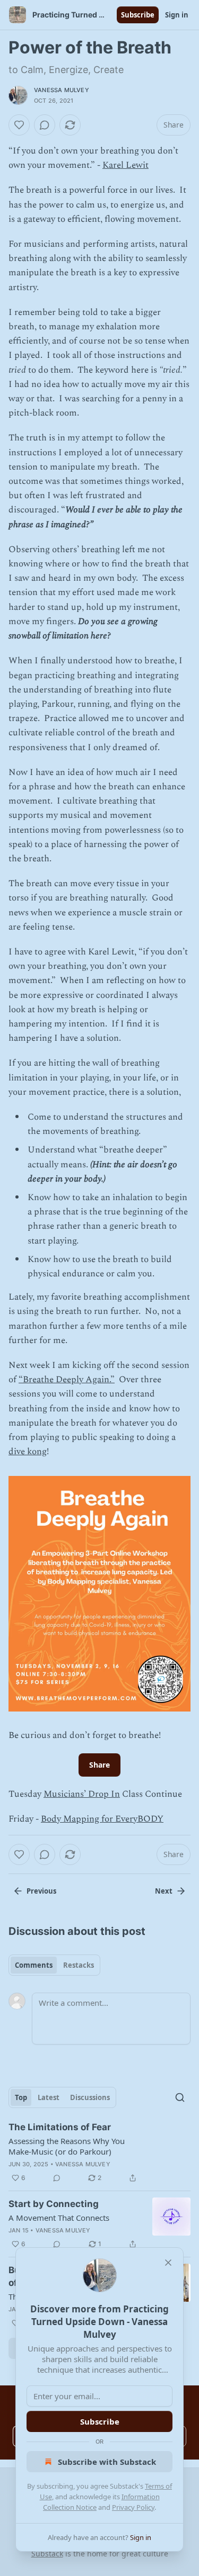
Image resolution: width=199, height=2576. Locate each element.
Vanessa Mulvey (62, 90)
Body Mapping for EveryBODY (102, 1819)
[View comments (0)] (45, 125)
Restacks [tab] (79, 1965)
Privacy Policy (133, 2507)
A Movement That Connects (59, 2218)
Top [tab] (21, 2097)
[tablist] (54, 1965)
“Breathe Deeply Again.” (67, 1380)
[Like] (19, 125)
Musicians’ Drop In (82, 1794)
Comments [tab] (34, 1965)
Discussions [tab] (90, 2097)
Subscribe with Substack (107, 2462)
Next (164, 1891)
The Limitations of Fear (60, 2127)
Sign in (177, 15)
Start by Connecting (54, 2204)
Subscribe (138, 15)
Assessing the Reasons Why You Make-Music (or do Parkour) (67, 2146)
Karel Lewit (126, 165)
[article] (99, 2152)
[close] (168, 2263)
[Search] (180, 2097)
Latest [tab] (49, 2097)
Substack (47, 2554)
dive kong (28, 1452)
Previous (41, 1891)
